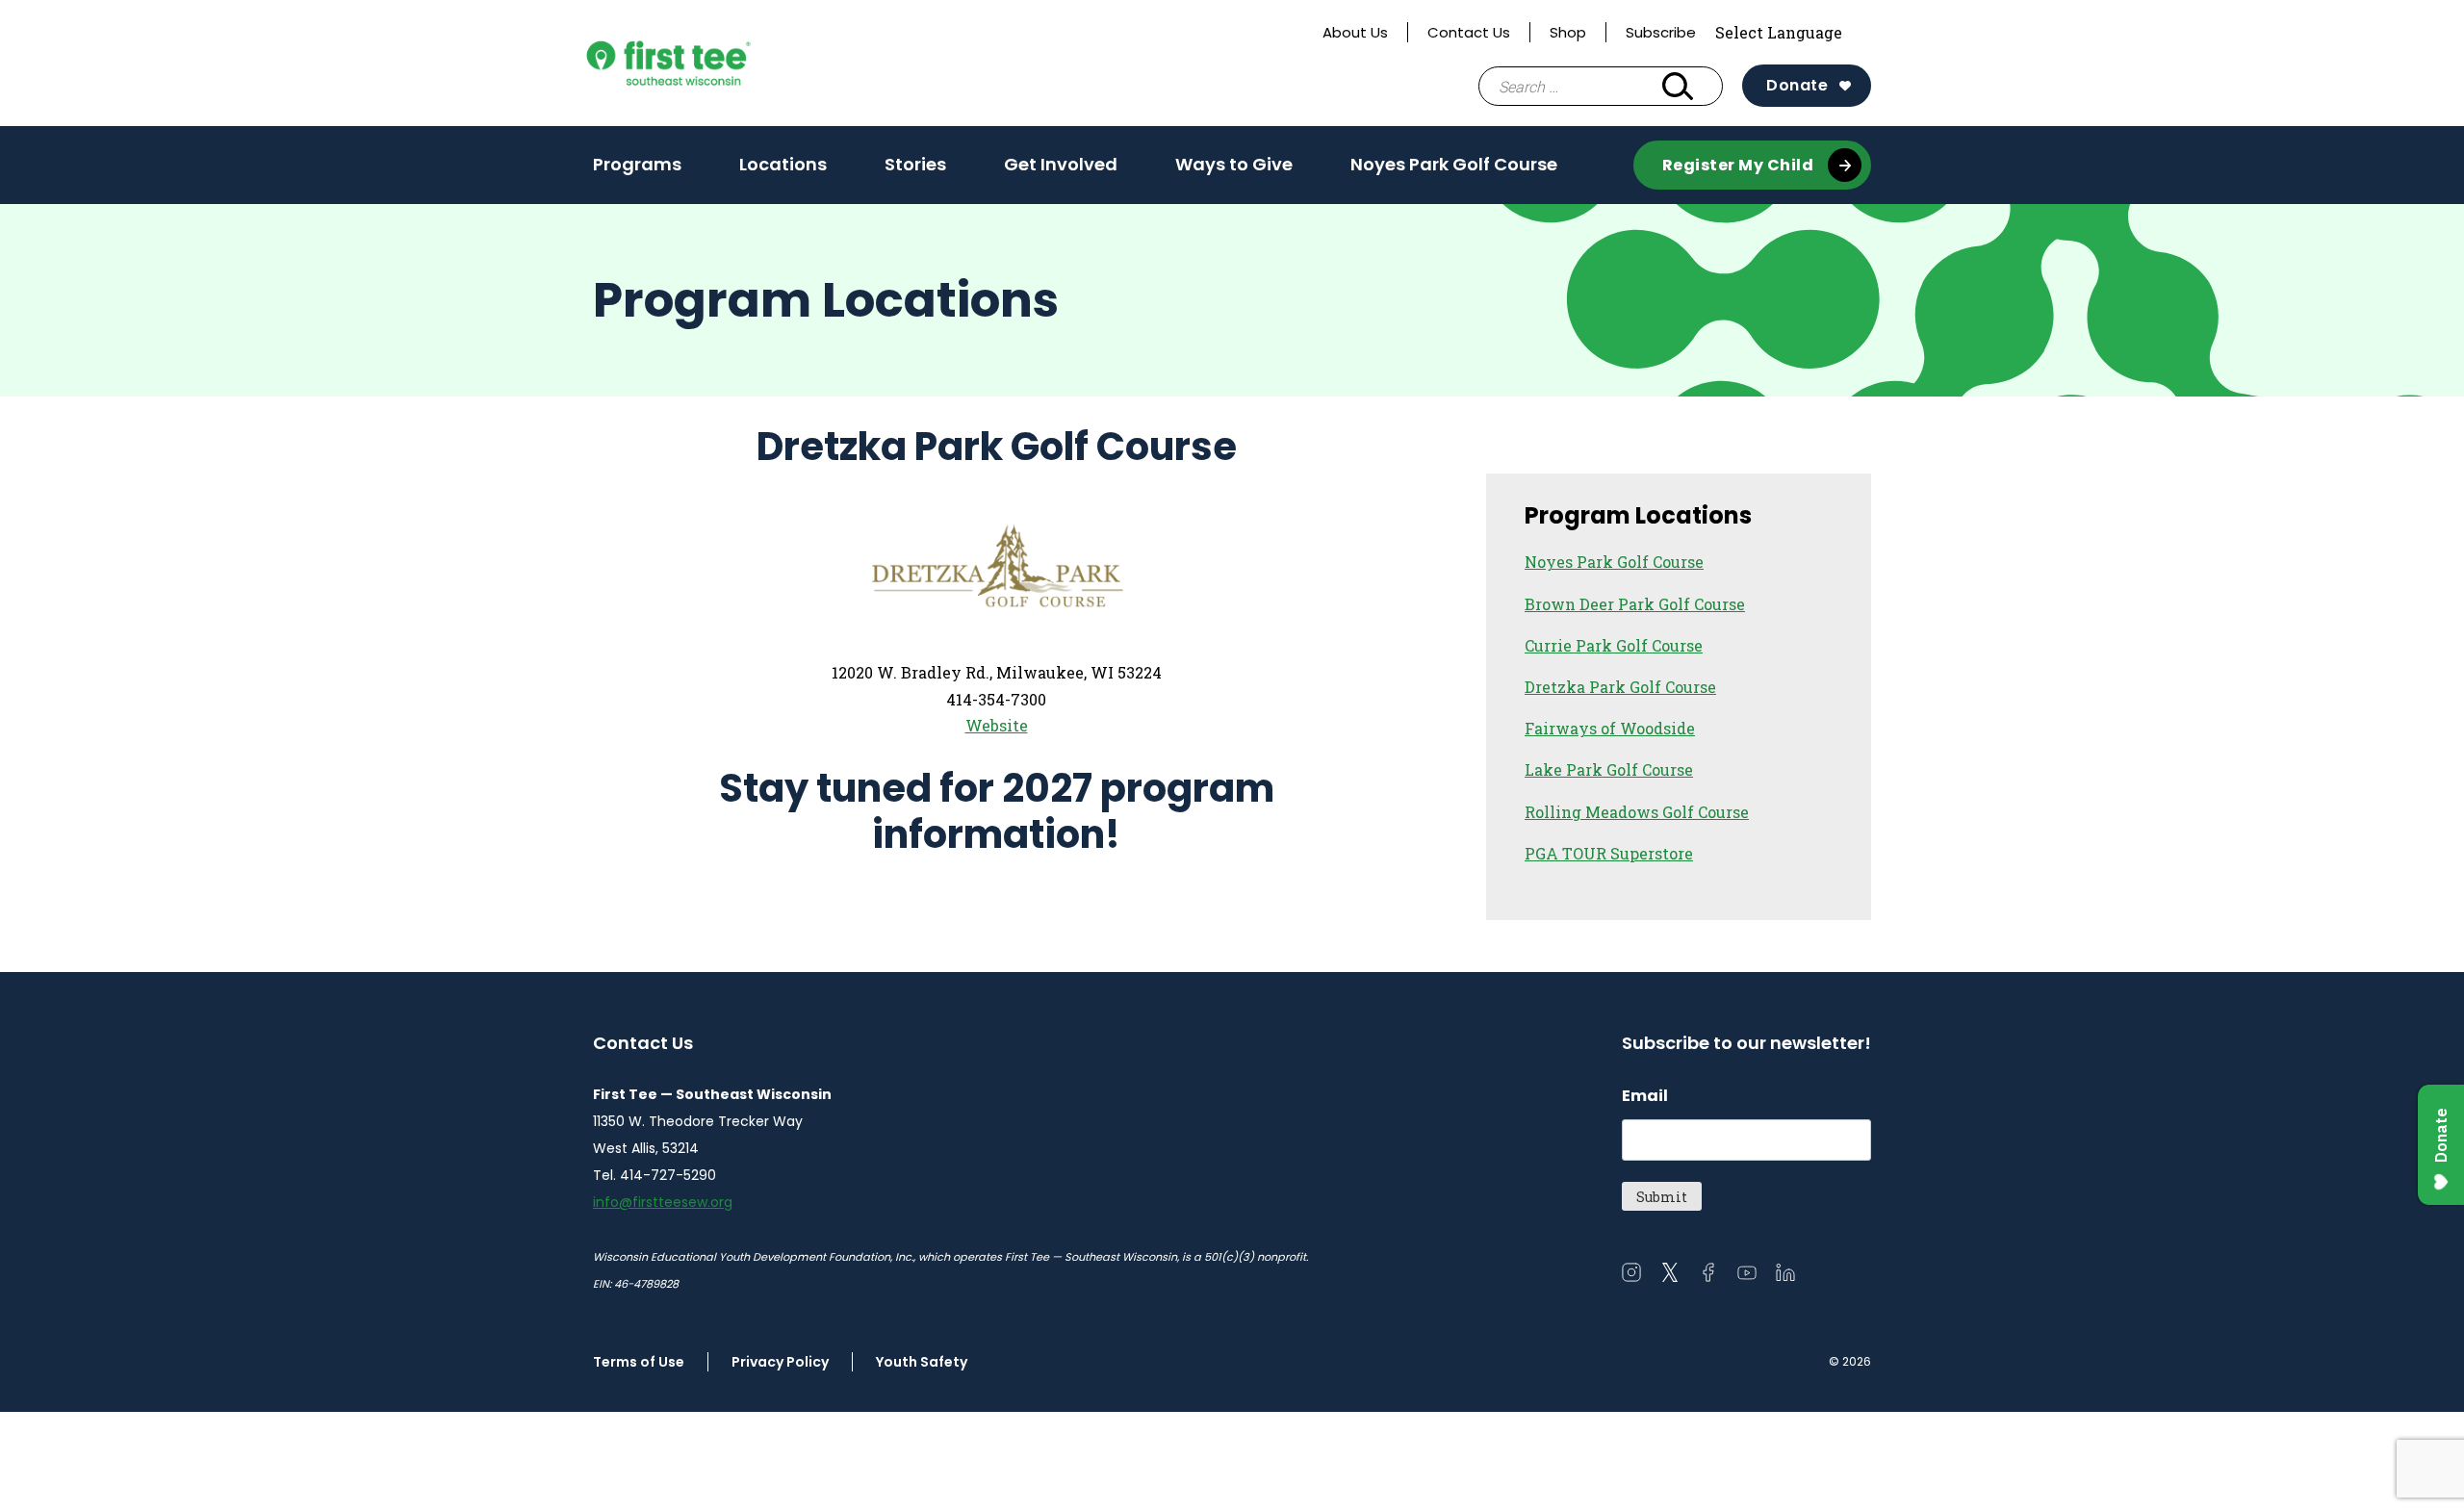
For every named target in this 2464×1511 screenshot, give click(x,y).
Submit (1662, 1197)
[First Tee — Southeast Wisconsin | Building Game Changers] (707, 63)
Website (997, 725)
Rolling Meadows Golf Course (1637, 812)
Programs (637, 170)
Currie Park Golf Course (1614, 645)
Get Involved (1061, 170)
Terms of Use (639, 1362)
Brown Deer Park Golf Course (1635, 604)
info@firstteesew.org (663, 1202)
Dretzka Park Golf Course (1620, 687)
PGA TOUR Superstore (1609, 853)
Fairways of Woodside (1610, 728)
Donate (1797, 85)
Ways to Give (1234, 170)
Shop (1568, 32)
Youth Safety (922, 1362)
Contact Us (1469, 32)
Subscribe (1661, 32)
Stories (915, 164)
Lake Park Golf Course (1609, 769)
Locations (783, 164)
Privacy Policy (780, 1362)
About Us (1355, 32)
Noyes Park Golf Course (1454, 164)
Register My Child (1738, 165)
